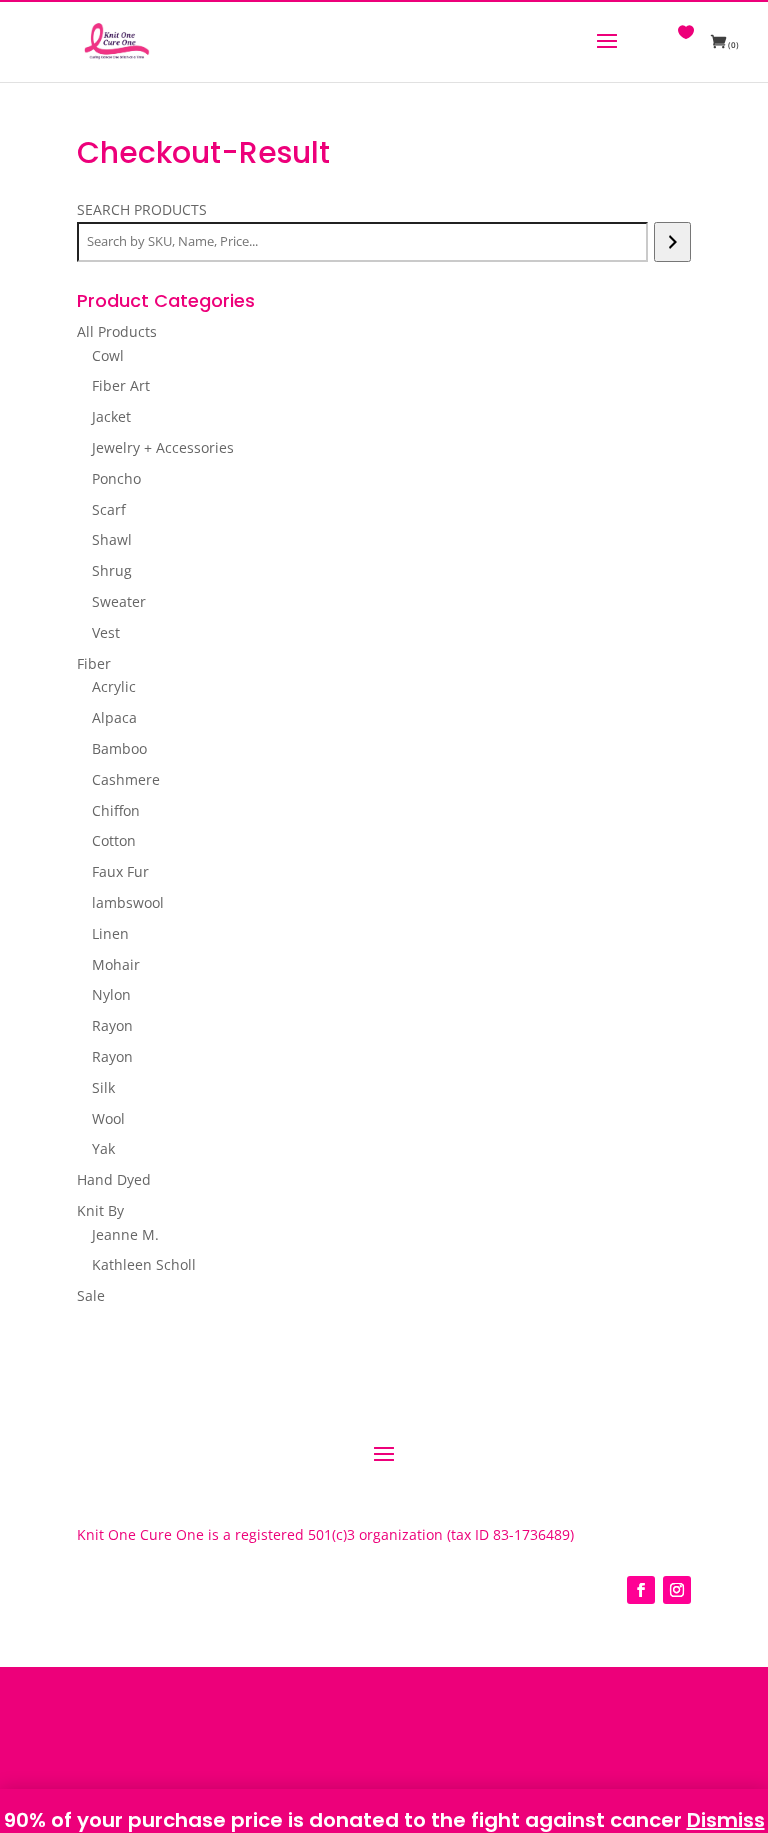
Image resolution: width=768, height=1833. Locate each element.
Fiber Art (121, 385)
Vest (106, 632)
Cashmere (126, 779)
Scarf (109, 509)
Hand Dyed (114, 1179)
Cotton (114, 840)
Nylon (111, 994)
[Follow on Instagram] (677, 1590)
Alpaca (114, 717)
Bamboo (119, 748)
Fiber (94, 663)
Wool (108, 1118)
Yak (103, 1148)
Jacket (111, 416)
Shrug (112, 570)
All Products (117, 331)
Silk (103, 1087)
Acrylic (114, 686)
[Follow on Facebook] (641, 1590)
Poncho (116, 478)
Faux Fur (120, 871)
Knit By (100, 1210)
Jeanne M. (125, 1234)
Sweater (119, 601)
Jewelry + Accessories (163, 447)
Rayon (112, 1025)
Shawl (112, 539)
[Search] (672, 242)
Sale (91, 1295)
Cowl (108, 355)
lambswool (128, 902)
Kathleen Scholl (144, 1264)
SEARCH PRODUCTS (142, 209)
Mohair (116, 964)
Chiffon (116, 810)
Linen (110, 933)
